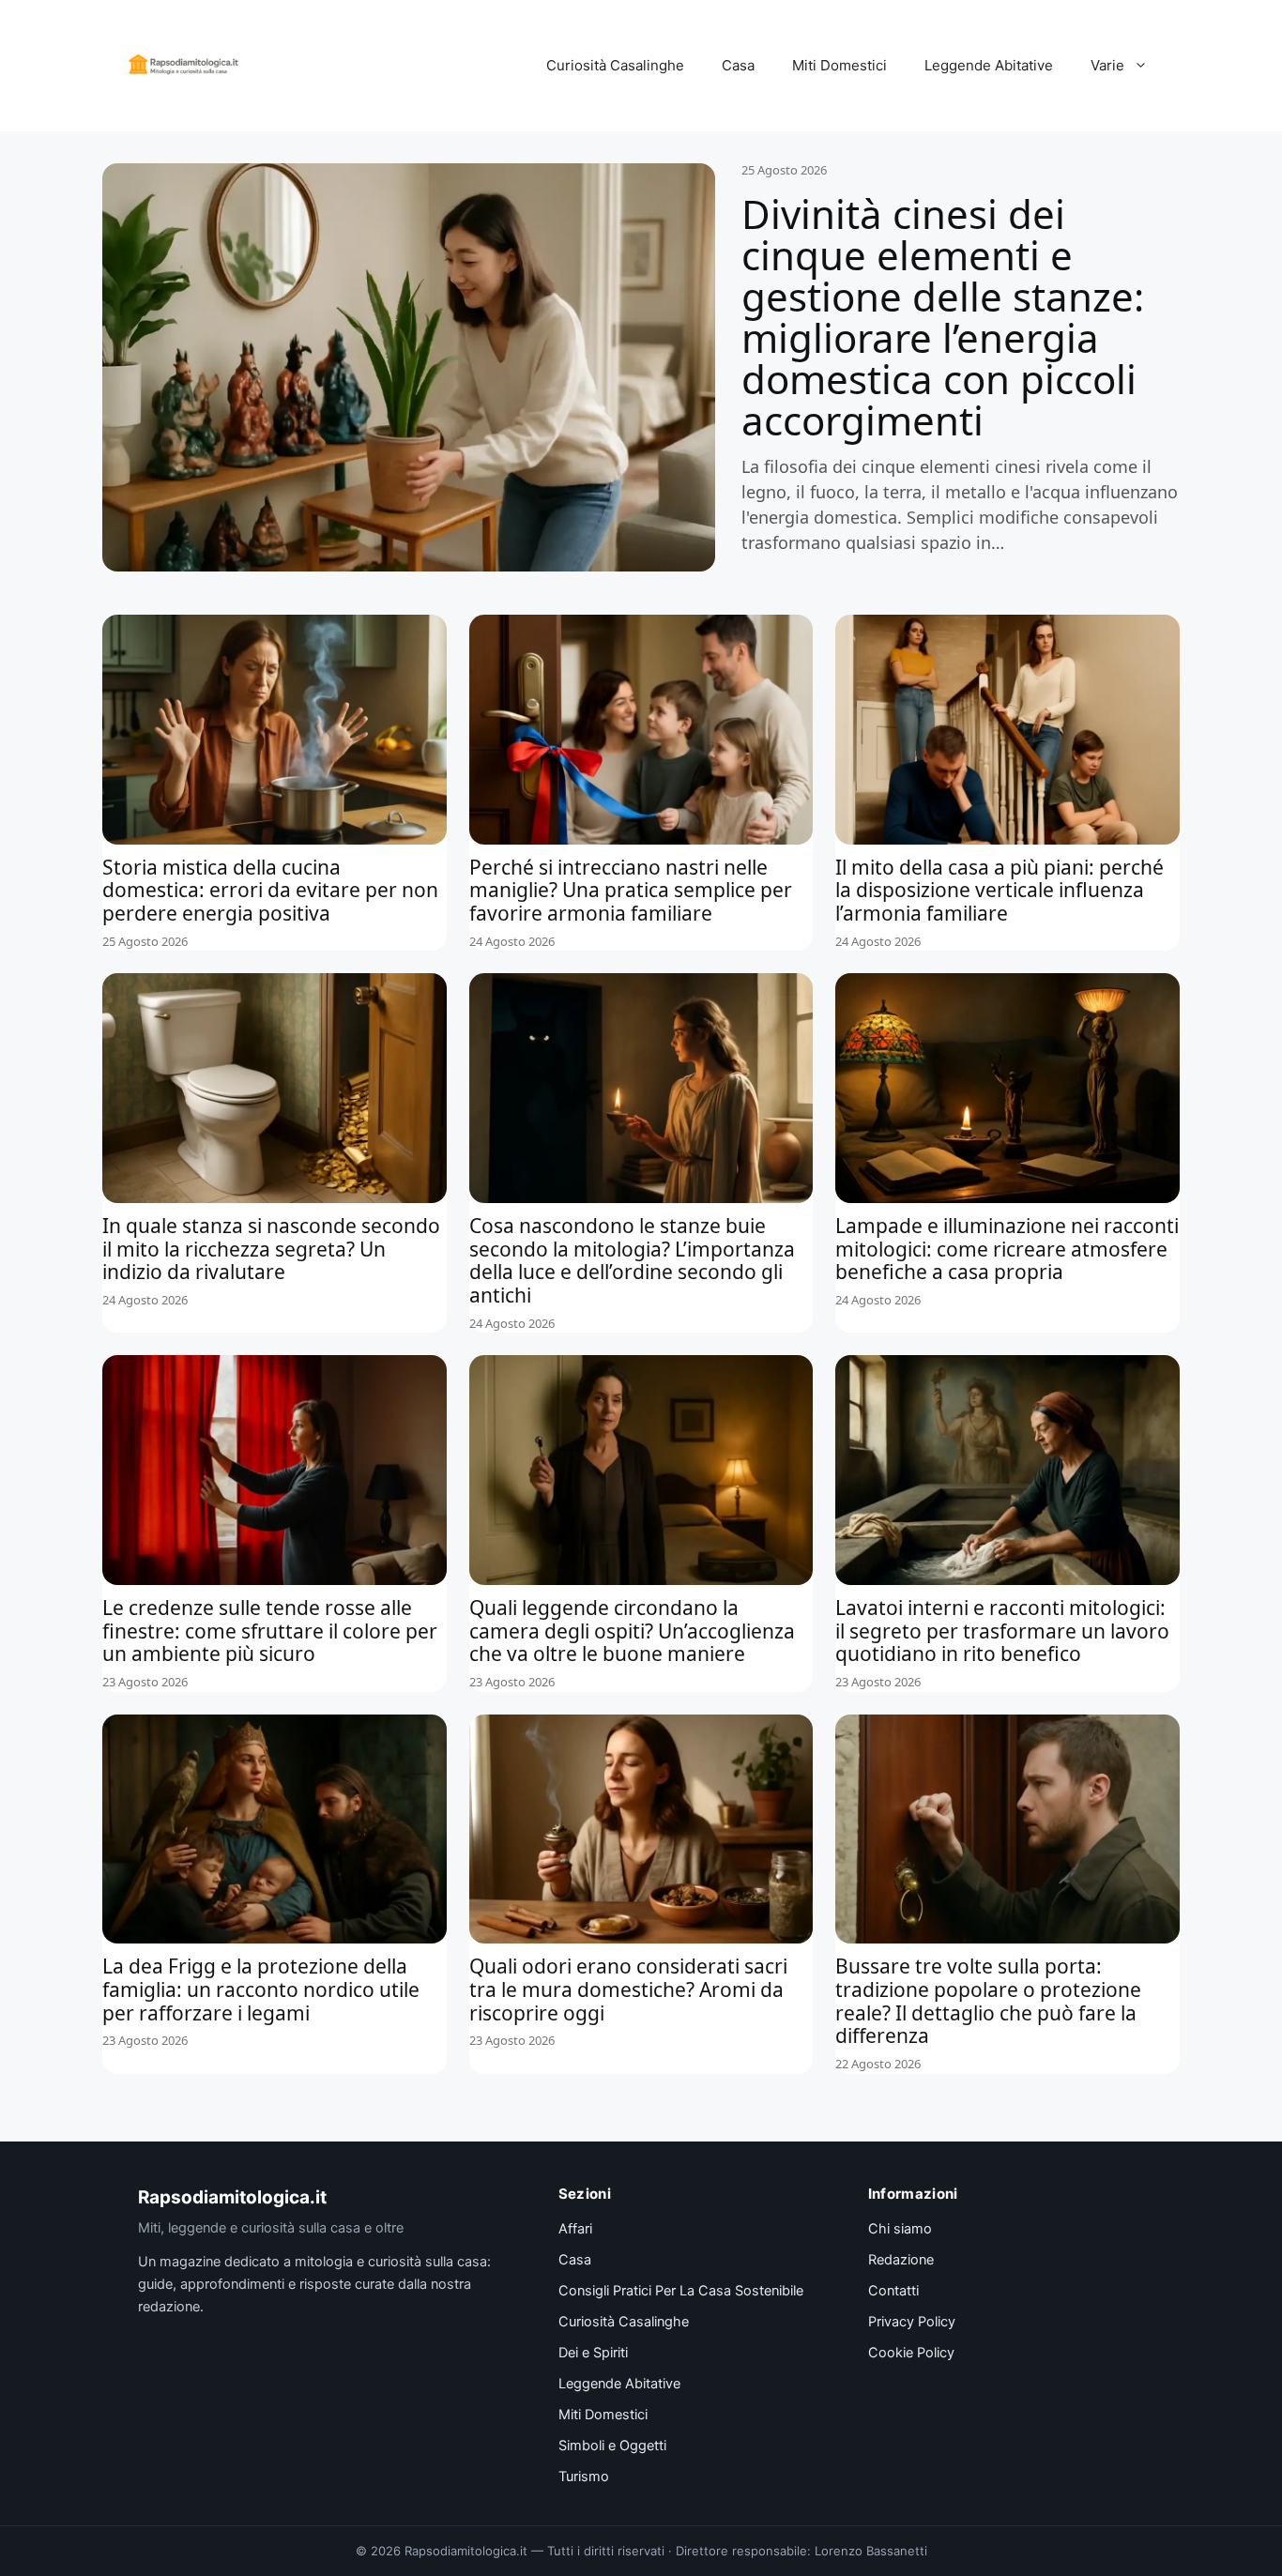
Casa (738, 65)
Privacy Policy (912, 2322)
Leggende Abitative (989, 65)
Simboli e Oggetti (612, 2446)
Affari (575, 2229)
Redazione (901, 2260)
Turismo (584, 2477)
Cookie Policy (911, 2353)
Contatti (893, 2291)
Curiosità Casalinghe (615, 65)
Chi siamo (900, 2229)
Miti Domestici (839, 65)
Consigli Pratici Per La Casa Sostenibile (681, 2291)
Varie (1107, 65)
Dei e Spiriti (593, 2353)
